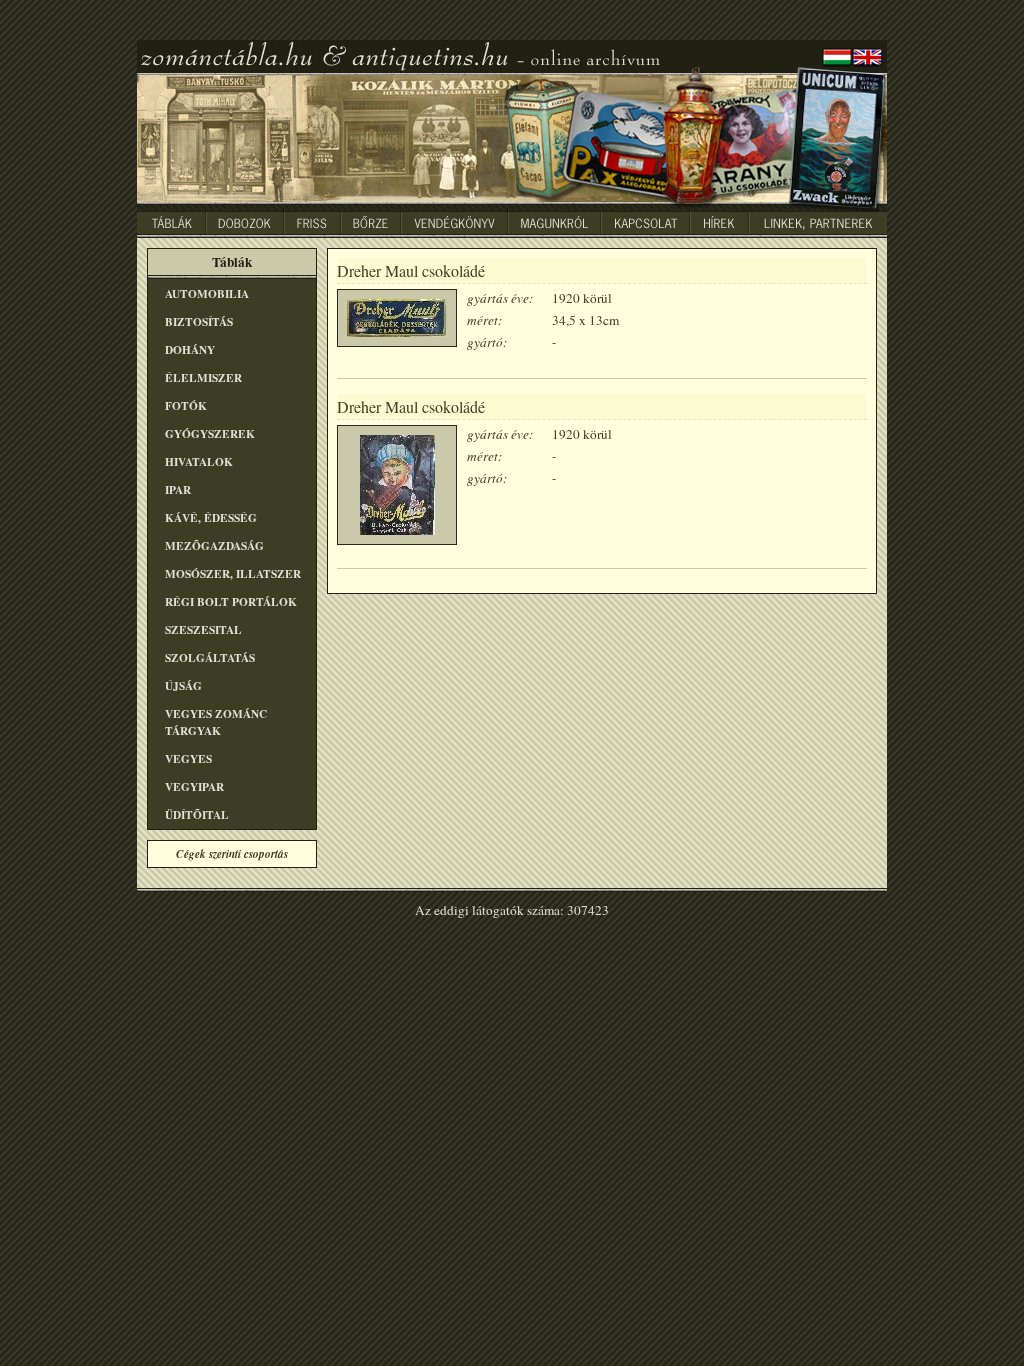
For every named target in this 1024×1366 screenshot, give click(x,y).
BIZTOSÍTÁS (199, 321)
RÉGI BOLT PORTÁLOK (231, 601)
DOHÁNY (190, 349)
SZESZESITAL (203, 629)
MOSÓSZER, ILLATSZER (233, 573)
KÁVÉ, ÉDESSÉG (211, 517)
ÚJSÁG (183, 685)
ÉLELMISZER (203, 377)
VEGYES (188, 758)
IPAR (178, 489)
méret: (484, 320)
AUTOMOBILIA (207, 293)
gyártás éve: (500, 298)
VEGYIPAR (194, 786)
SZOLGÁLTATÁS (210, 657)
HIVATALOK (199, 461)
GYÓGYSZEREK (210, 433)
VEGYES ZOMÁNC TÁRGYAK (216, 722)
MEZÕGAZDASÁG (214, 545)
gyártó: (487, 342)
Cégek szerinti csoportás (232, 854)
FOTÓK (186, 405)
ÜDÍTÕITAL (197, 814)
